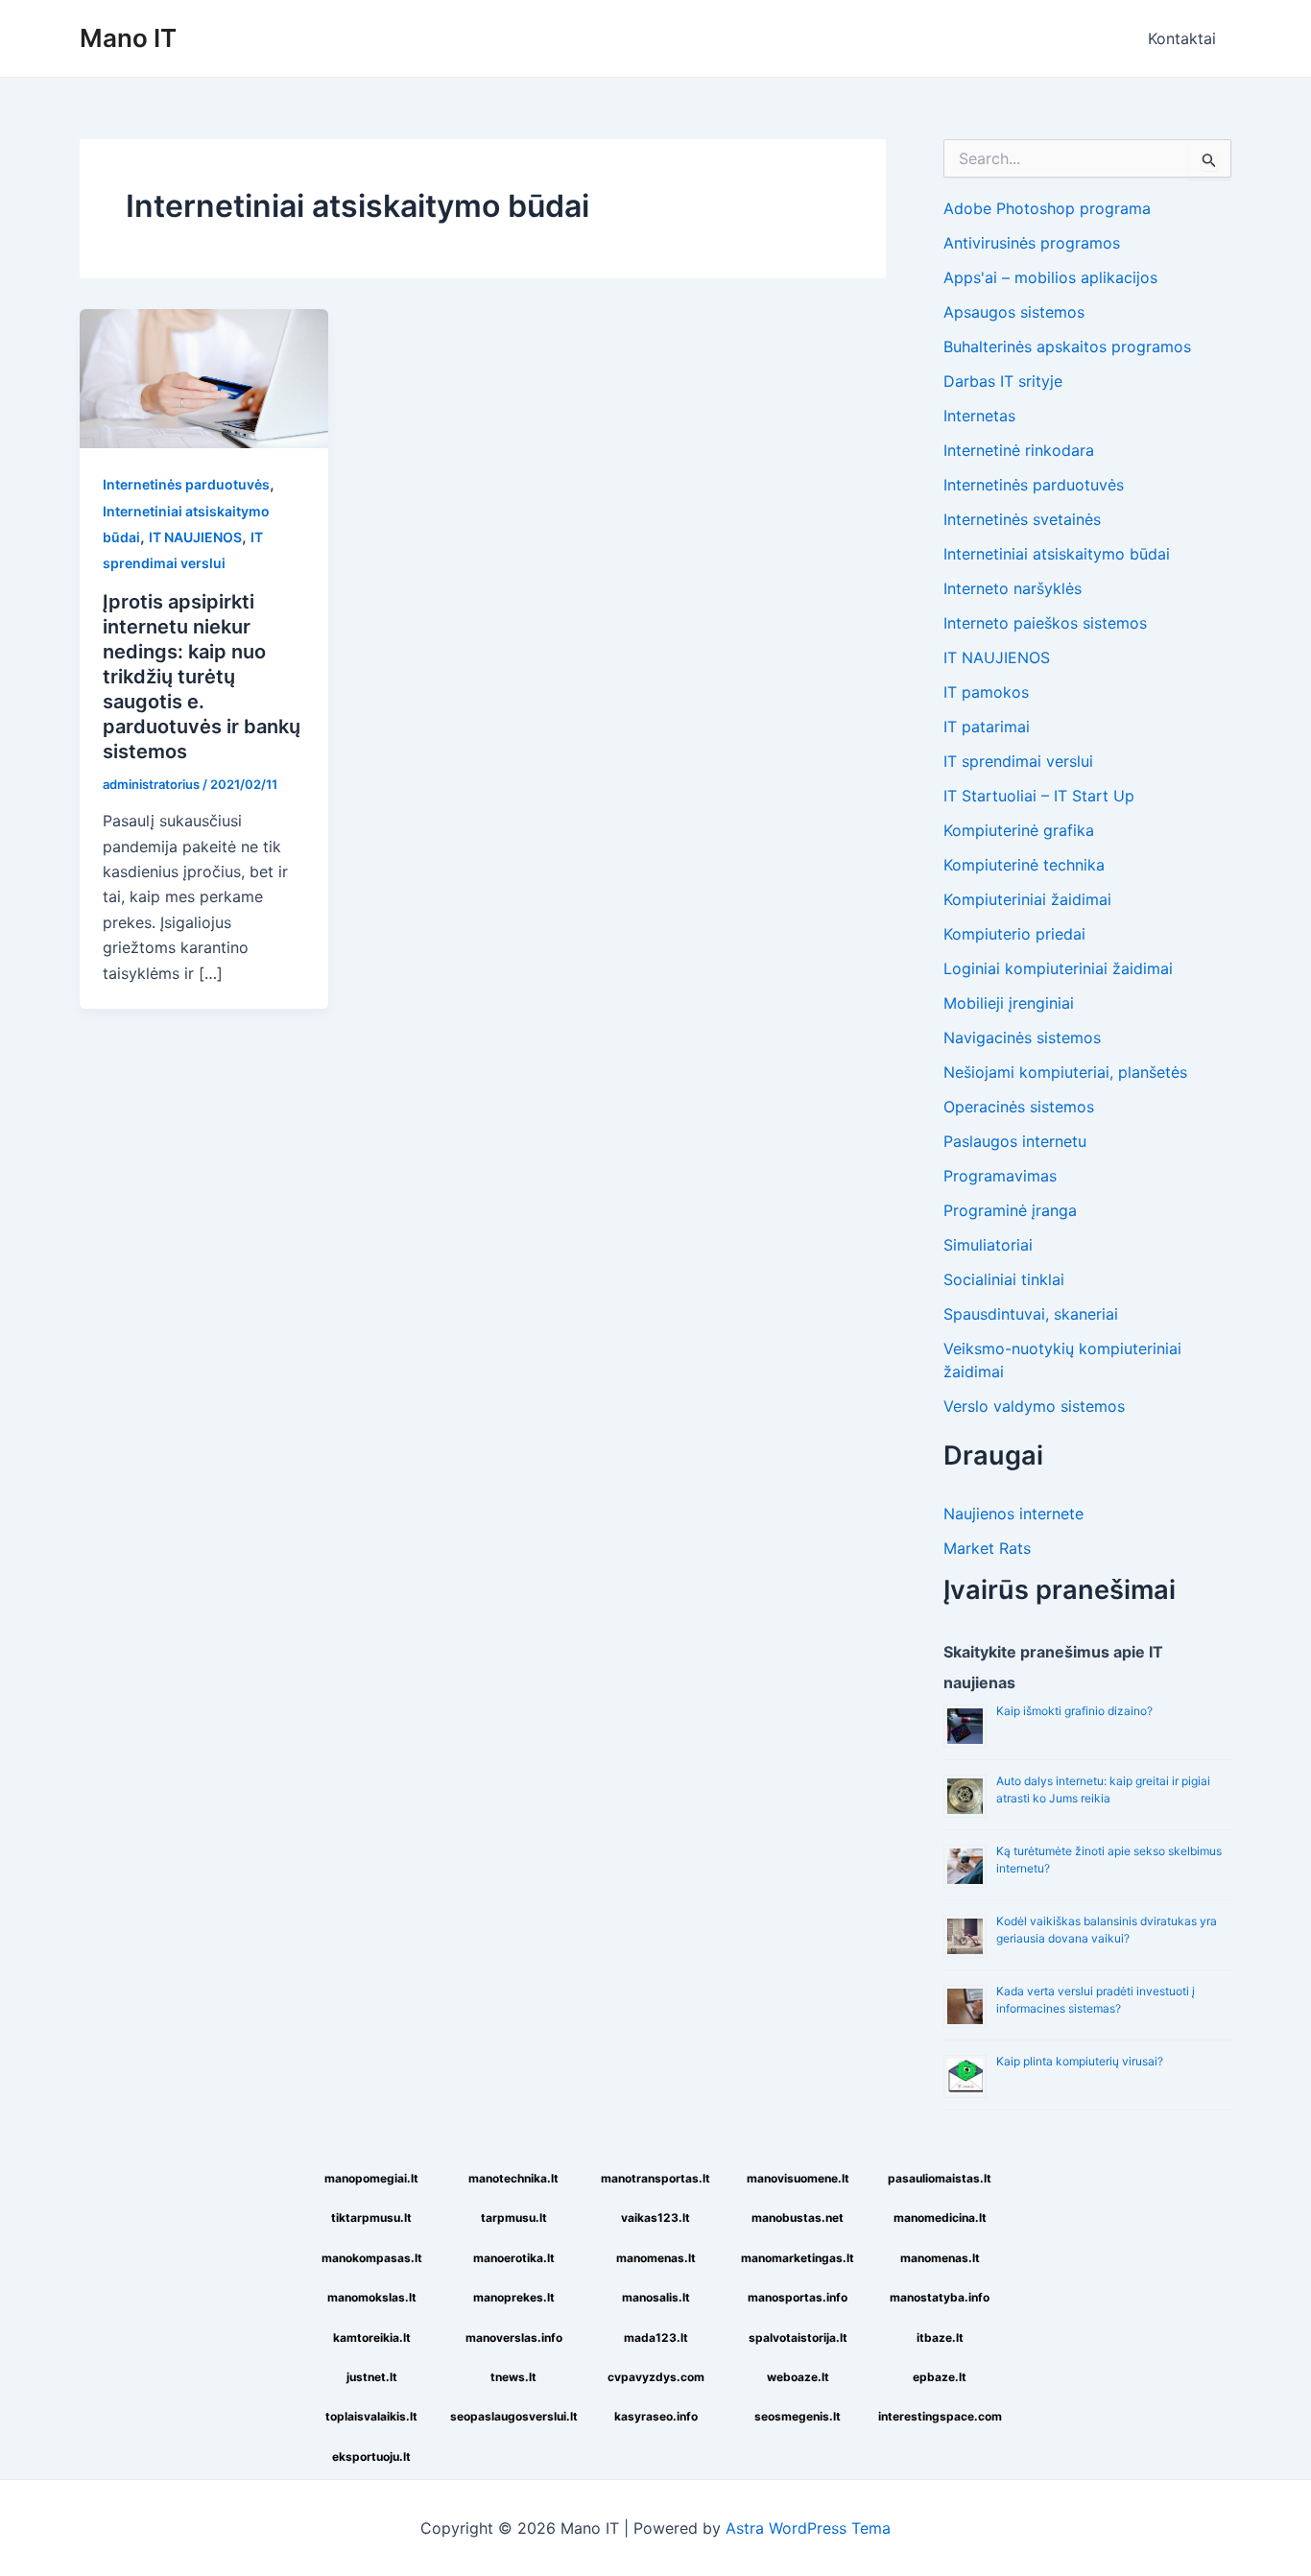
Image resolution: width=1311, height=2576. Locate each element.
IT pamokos (986, 692)
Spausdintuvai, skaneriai (1031, 1314)
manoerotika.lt (514, 2258)
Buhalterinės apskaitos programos (1067, 346)
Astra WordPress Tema (808, 2528)
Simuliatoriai (988, 1245)
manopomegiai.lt (371, 2178)
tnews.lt (513, 2377)
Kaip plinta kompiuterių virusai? (1080, 2061)
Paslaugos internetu (1015, 1141)
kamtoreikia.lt (372, 2337)
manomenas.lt (656, 2258)
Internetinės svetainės (1022, 519)
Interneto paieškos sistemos (1045, 623)
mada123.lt (656, 2337)
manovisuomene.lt (798, 2178)
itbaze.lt (940, 2337)
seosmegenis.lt (798, 2416)
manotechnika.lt (513, 2178)
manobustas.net (798, 2218)
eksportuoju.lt (371, 2457)
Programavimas (1000, 1176)
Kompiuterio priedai (1014, 934)
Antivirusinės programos (1032, 243)
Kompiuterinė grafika (1019, 830)
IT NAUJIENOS (195, 537)
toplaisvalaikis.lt (371, 2416)
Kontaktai (1182, 38)
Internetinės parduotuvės (186, 484)
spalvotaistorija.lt (798, 2337)
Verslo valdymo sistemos (1034, 1406)
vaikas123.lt (655, 2218)
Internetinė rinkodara (1019, 450)
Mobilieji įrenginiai (1009, 1003)
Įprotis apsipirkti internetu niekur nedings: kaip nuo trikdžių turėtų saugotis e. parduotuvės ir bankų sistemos (202, 677)
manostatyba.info (940, 2297)
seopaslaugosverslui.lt (514, 2416)
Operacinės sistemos (1019, 1107)
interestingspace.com (940, 2416)
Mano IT (128, 38)
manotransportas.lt (655, 2178)
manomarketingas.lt (798, 2258)
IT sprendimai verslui (1018, 761)
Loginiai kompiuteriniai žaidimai (1058, 968)
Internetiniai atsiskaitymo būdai (1057, 554)
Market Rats (987, 1548)
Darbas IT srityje (1003, 381)
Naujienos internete (1013, 1514)
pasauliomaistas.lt (940, 2178)
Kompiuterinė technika (1024, 865)
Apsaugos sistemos (1014, 312)
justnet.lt (372, 2377)
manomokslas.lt (372, 2297)
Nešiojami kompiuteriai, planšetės (1065, 1072)
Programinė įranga (1010, 1210)
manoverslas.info (514, 2337)
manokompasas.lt (372, 2258)
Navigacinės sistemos (1022, 1038)
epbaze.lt (940, 2377)
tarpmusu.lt (514, 2218)
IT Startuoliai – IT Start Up (1039, 796)
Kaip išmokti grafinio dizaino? (1074, 1711)
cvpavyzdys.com (656, 2377)
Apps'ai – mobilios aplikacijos (1050, 277)
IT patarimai (987, 727)
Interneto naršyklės (1013, 588)
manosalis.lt (656, 2297)
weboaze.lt (798, 2377)
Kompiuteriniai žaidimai (1027, 899)
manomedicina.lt (940, 2218)
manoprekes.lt (514, 2297)
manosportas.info (798, 2297)
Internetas (979, 416)
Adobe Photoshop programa (1047, 208)
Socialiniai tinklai (1004, 1279)
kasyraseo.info (656, 2416)
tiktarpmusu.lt (371, 2218)
